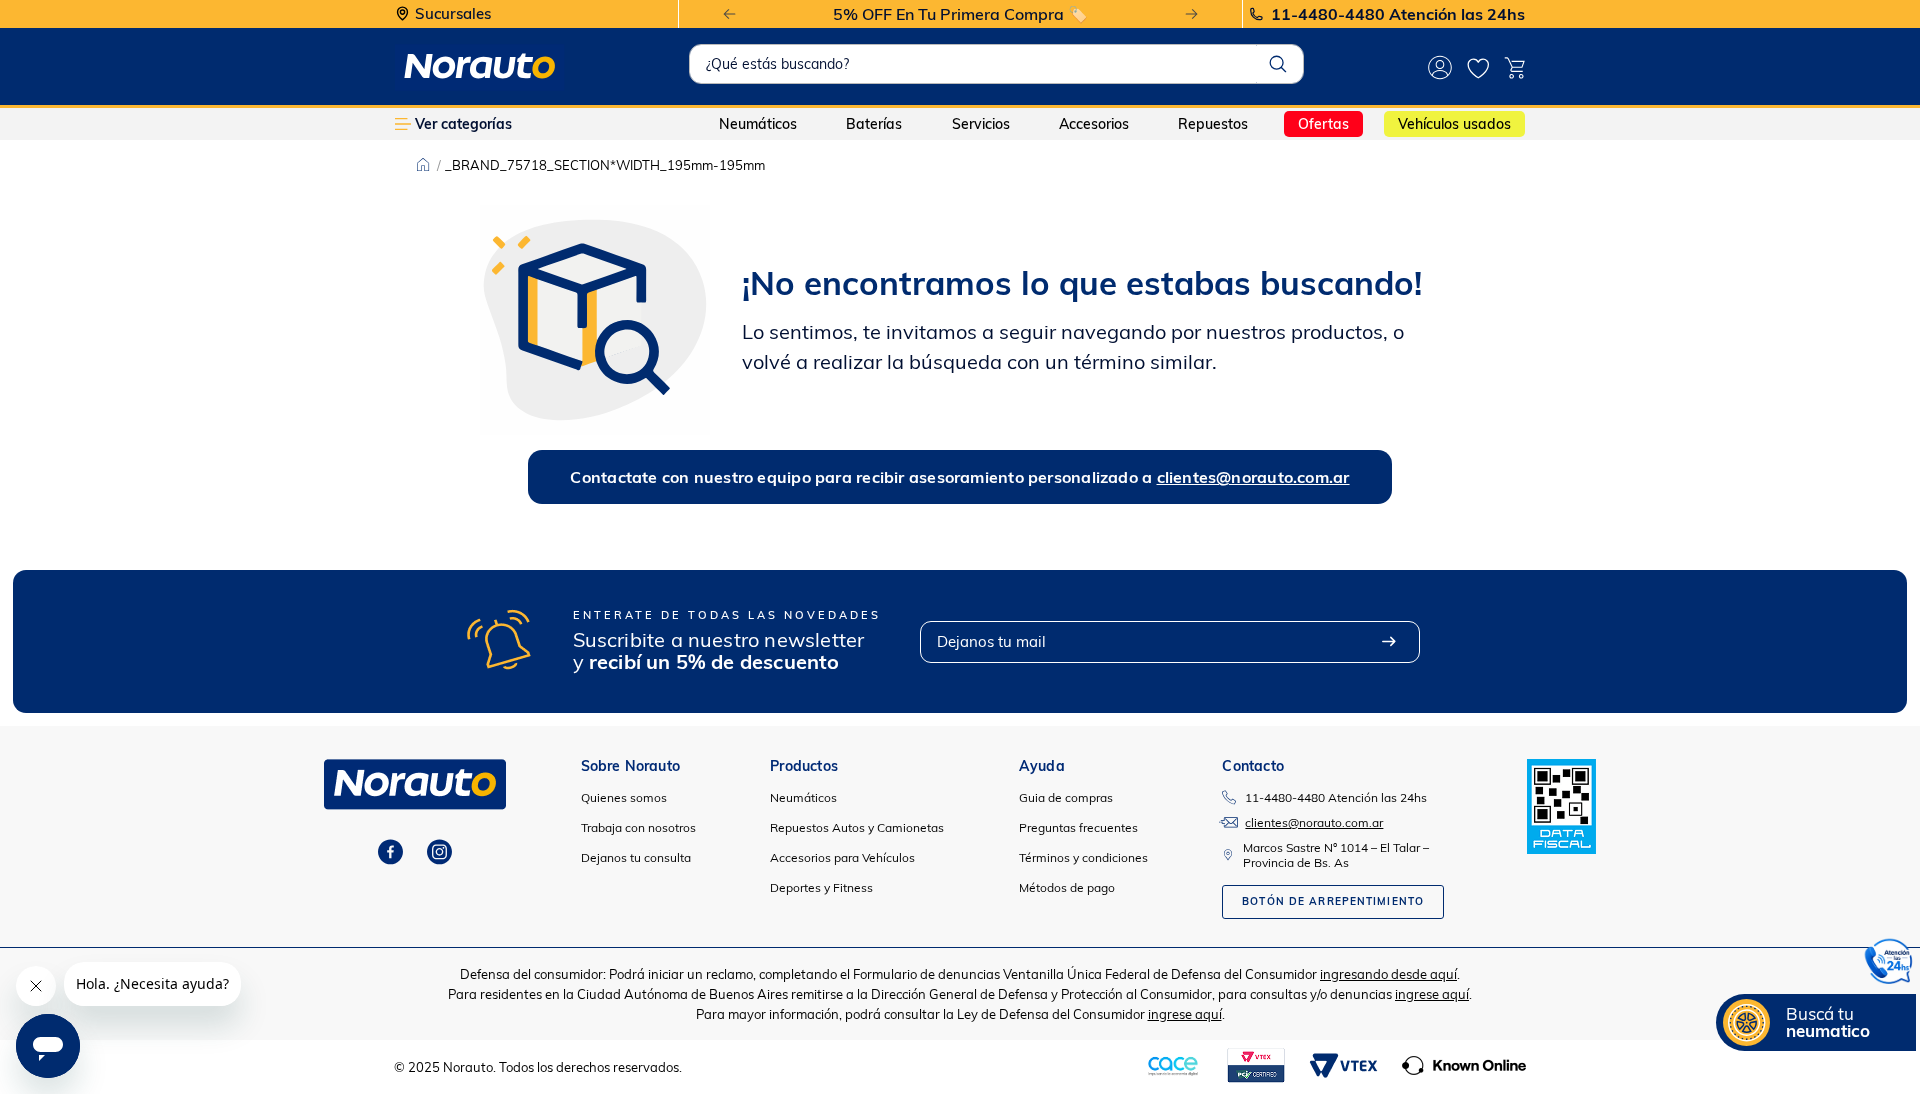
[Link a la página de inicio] (423, 165)
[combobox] (996, 64)
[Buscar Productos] (1278, 64)
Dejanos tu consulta (636, 857)
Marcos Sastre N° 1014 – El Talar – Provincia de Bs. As (1336, 855)
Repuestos (1213, 124)
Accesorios (1094, 124)
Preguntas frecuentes (1078, 827)
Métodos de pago (1067, 887)
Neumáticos (758, 124)
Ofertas (1323, 124)
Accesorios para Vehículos (842, 857)
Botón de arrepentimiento (1333, 901)
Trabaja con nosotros (638, 827)
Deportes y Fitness (821, 887)
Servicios (981, 124)
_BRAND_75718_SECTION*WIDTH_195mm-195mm (605, 165)
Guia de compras (1066, 797)
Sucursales (453, 14)
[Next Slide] (1191, 14)
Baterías (874, 124)
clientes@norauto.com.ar (1253, 477)
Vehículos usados (1454, 124)
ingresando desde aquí (1388, 974)
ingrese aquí (1432, 994)
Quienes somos (624, 797)
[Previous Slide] (729, 14)
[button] (1889, 964)
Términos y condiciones (1083, 857)
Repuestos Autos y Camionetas (857, 827)
